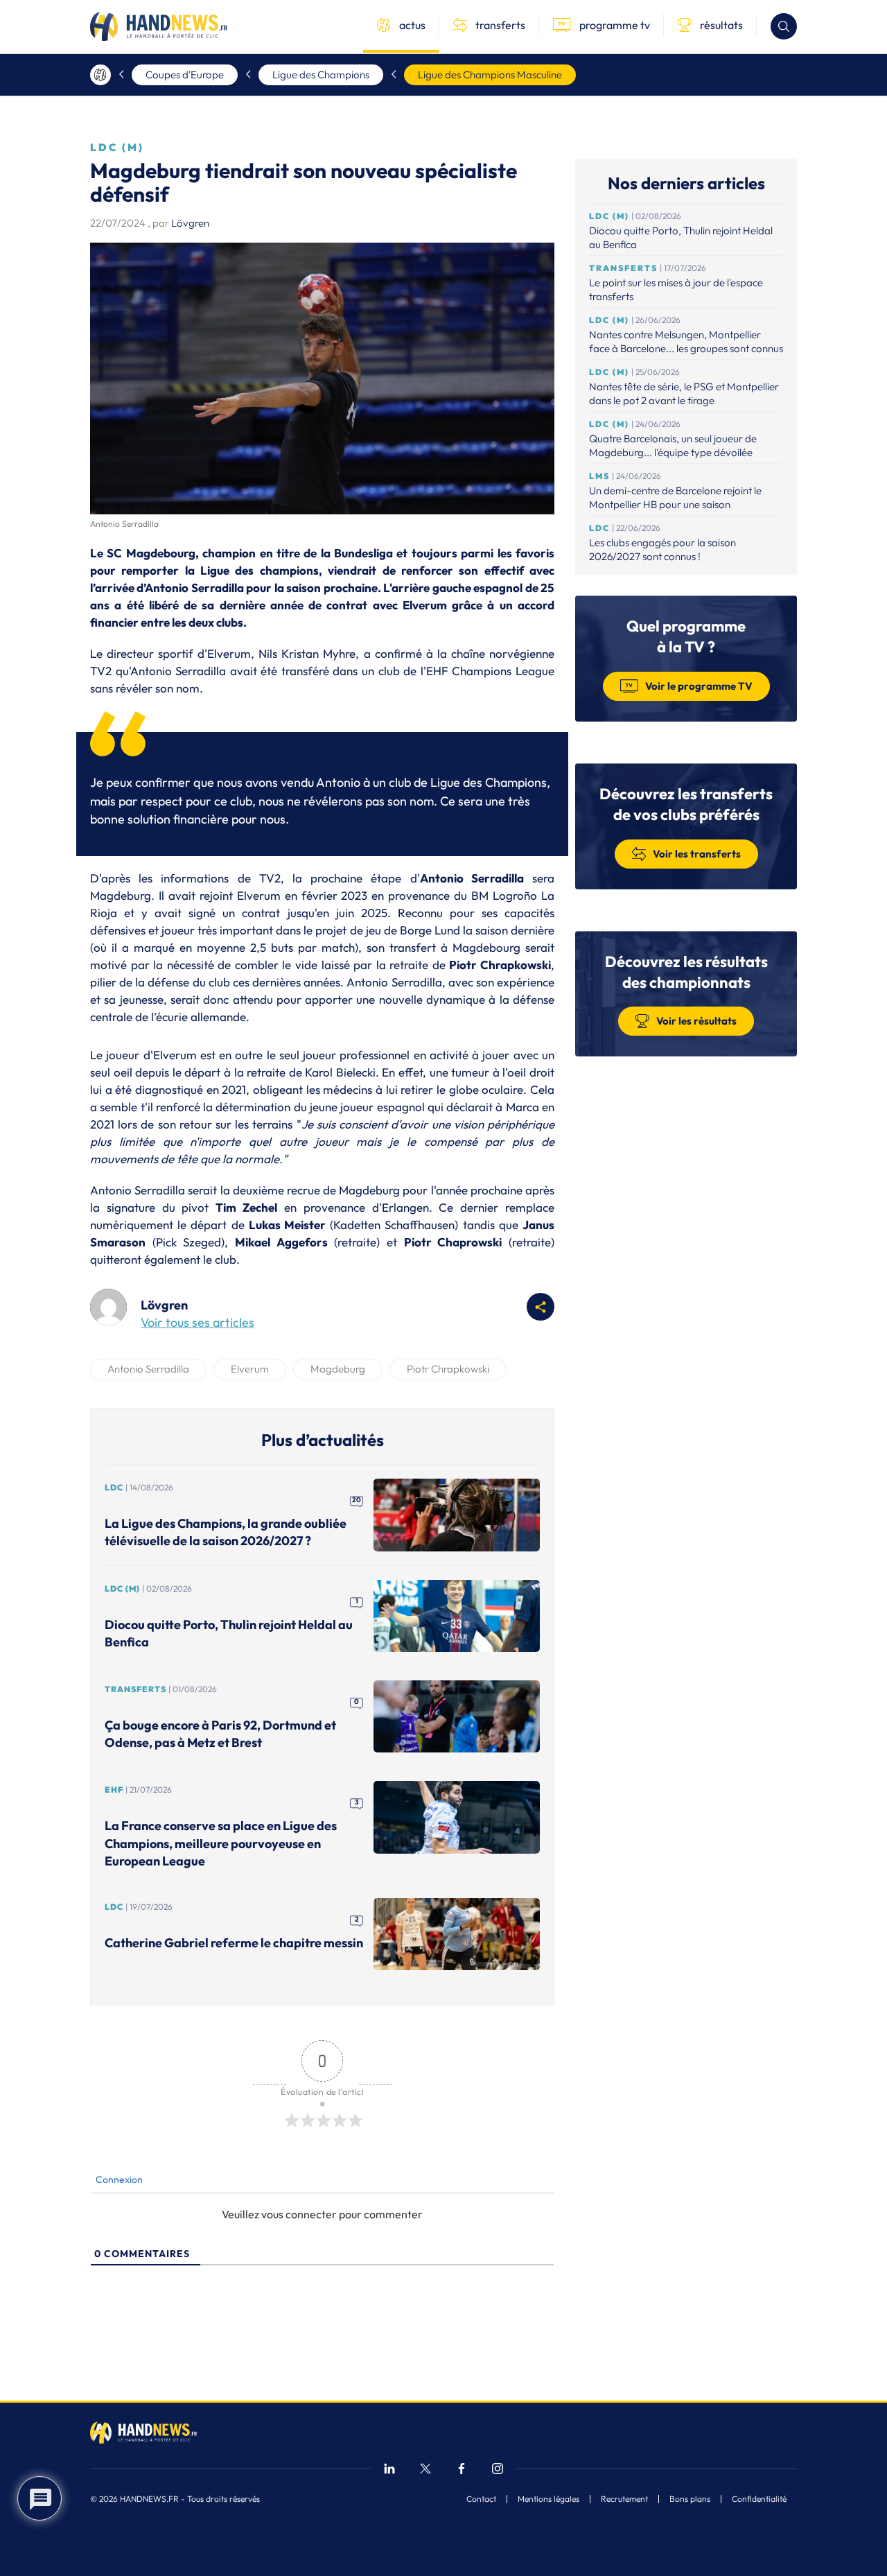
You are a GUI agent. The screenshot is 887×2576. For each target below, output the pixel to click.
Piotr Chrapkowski (448, 1369)
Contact (481, 2499)
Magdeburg (338, 1369)
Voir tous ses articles (197, 1322)
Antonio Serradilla (148, 1369)
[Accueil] (100, 75)
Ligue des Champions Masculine (490, 75)
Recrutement (624, 2499)
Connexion (118, 2179)
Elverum (250, 1369)
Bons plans (690, 2499)
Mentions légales (548, 2499)
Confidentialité (759, 2499)
